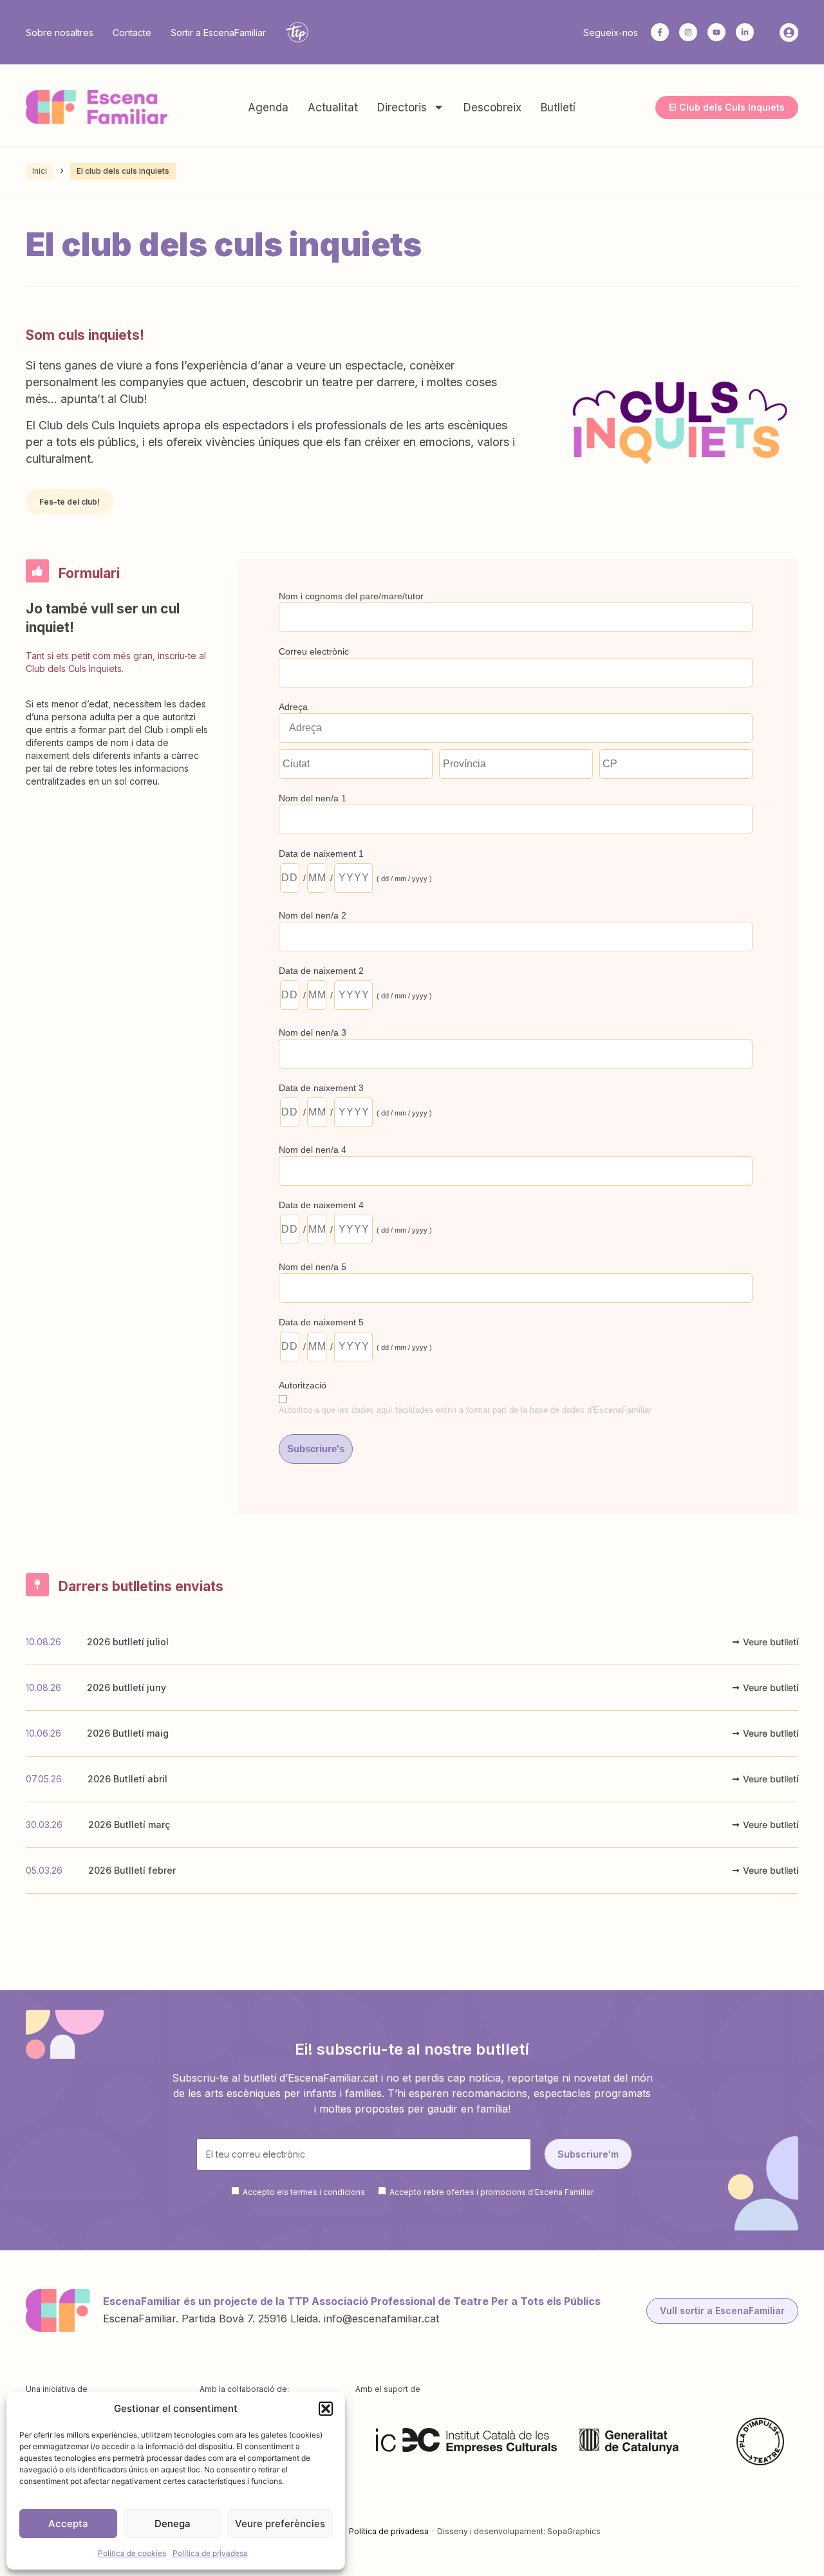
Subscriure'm (588, 2154)
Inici (40, 171)
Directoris (402, 107)
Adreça (293, 707)
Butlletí (558, 107)
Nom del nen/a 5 (313, 1267)
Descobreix (492, 107)
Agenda (268, 107)
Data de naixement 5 (321, 1322)
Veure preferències (280, 2524)
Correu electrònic (314, 651)
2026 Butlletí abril (127, 1779)
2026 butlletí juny (126, 1687)
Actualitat (333, 107)
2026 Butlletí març (129, 1825)
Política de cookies (132, 2553)
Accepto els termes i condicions (304, 2191)
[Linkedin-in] (745, 32)
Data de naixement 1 (321, 854)
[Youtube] (716, 32)
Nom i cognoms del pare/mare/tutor (351, 596)
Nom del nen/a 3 (313, 1032)
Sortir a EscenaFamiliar (218, 33)
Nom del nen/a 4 (313, 1150)
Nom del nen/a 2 (313, 915)
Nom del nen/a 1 (313, 798)
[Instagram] (688, 32)
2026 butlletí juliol (128, 1642)
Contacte (132, 33)
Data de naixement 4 (321, 1205)
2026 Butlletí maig (128, 1733)
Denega (173, 2524)
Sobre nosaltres (60, 33)
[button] (326, 2409)
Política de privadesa (210, 2553)
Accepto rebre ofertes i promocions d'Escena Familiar (492, 2191)
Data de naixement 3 (321, 1088)
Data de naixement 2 (321, 971)
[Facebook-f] (660, 32)
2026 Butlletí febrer (132, 1870)
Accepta (68, 2524)
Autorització (303, 1385)
